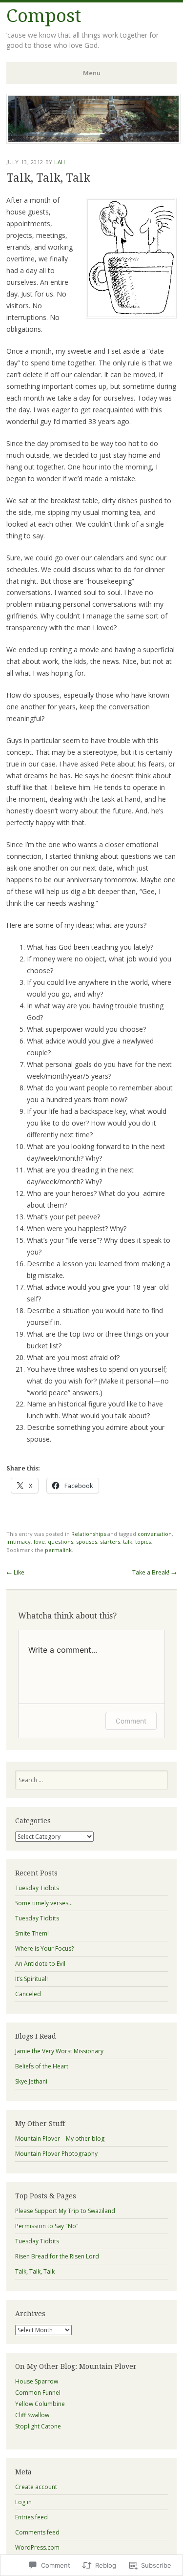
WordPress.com (37, 2547)
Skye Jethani (31, 2081)
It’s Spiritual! (31, 1979)
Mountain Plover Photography (56, 2154)
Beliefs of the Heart (42, 2066)
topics (143, 1542)
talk (128, 1542)
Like (15, 1572)
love (39, 1542)
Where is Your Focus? (44, 1948)
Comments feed (37, 2532)
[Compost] (93, 141)
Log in (23, 2502)
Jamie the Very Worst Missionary (59, 2051)
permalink (58, 1550)
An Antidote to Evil (40, 1964)
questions (61, 1542)
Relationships (89, 1534)
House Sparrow (37, 2381)
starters (110, 1542)
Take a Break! (154, 1572)
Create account (36, 2487)
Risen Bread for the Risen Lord (57, 2256)
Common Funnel (38, 2393)
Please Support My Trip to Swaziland (65, 2211)
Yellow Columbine (40, 2404)
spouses (87, 1542)
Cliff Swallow (32, 2415)
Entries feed (31, 2517)
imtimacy (19, 1542)
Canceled (28, 1994)
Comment (131, 1721)
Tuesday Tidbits (37, 1888)
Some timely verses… (44, 1903)
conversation (155, 1534)
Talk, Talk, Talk (35, 2271)
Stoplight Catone (38, 2426)
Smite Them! (32, 1933)
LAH (60, 162)
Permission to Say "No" (47, 2226)
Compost (44, 16)
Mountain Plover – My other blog (60, 2139)
